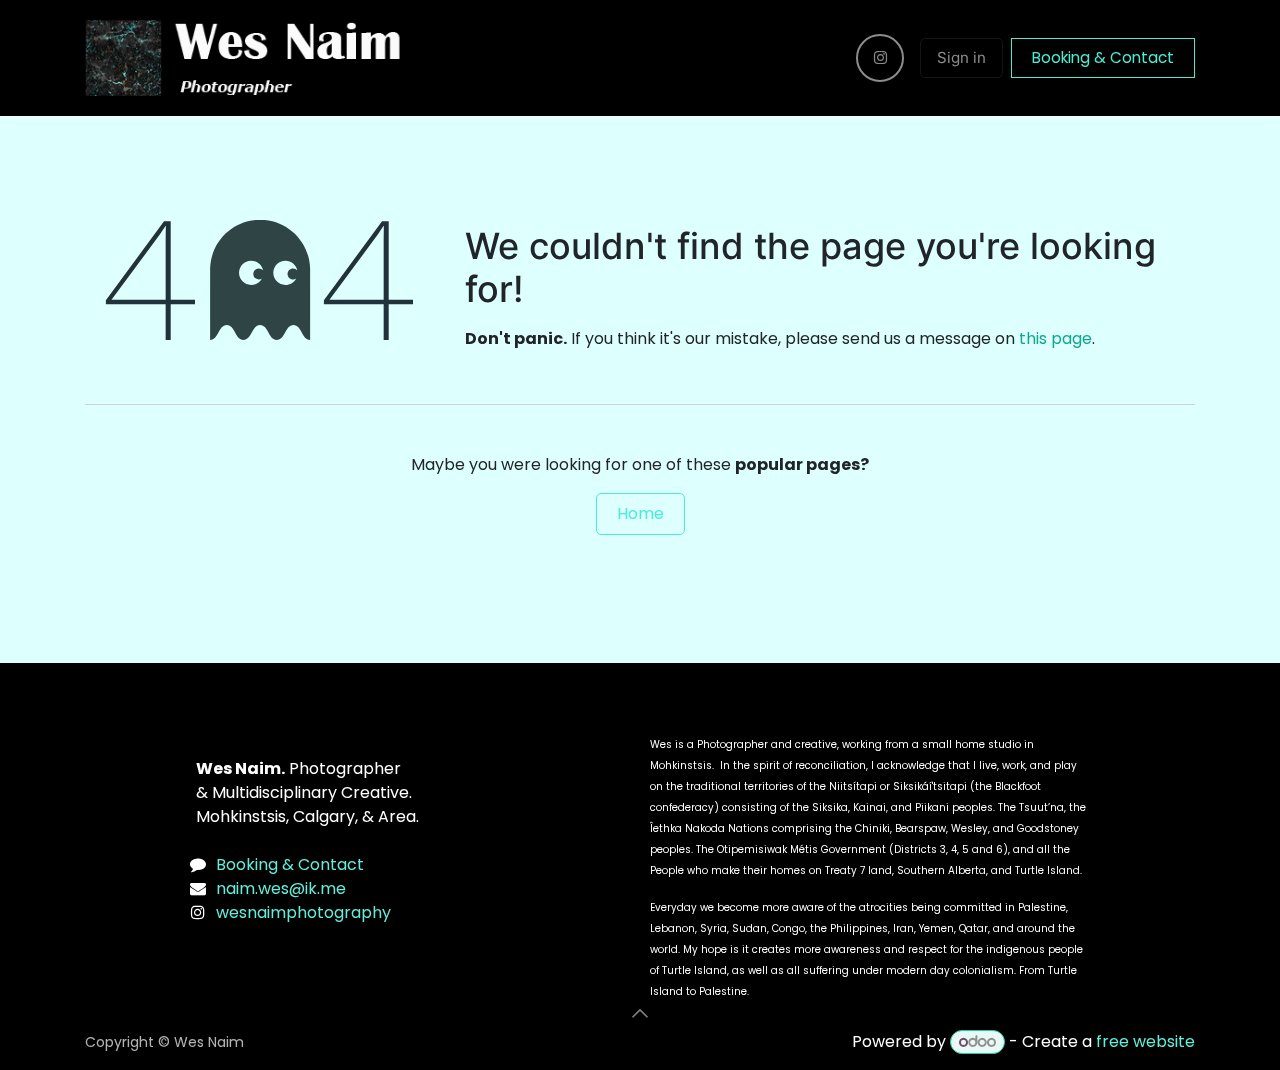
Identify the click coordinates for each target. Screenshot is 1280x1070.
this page (1055, 338)
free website (1145, 1041)
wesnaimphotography (303, 912)
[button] (640, 1013)
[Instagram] (880, 58)
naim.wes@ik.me (281, 888)
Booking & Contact (1103, 57)
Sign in (961, 57)
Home (640, 513)
